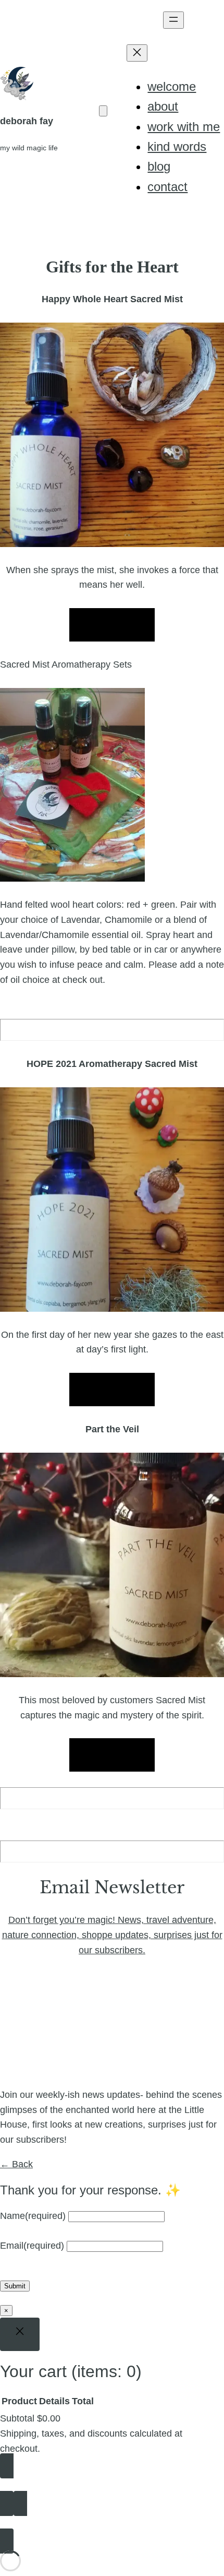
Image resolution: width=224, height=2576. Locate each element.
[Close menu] (137, 53)
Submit (15, 2286)
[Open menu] (173, 20)
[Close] (20, 2334)
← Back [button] (16, 2164)
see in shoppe (112, 625)
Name (33, 2216)
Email (32, 2246)
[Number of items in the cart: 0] (103, 111)
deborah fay (27, 121)
